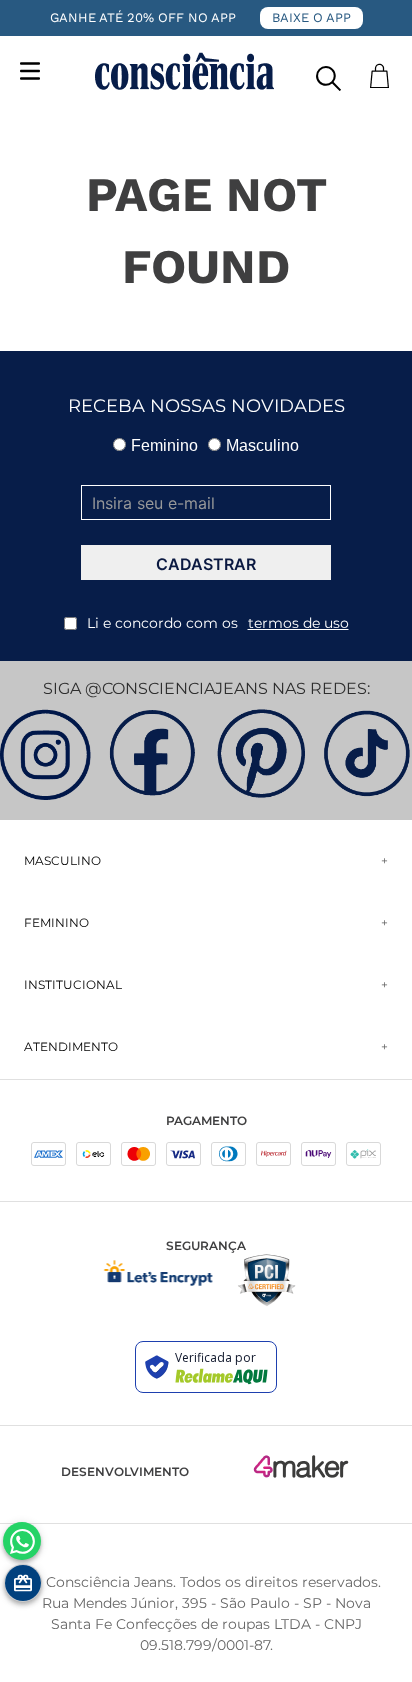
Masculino (262, 445)
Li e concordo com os (218, 623)
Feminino (164, 445)
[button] (328, 73)
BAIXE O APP (311, 17)
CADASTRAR (206, 564)
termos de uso (298, 623)
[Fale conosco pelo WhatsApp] (22, 1541)
